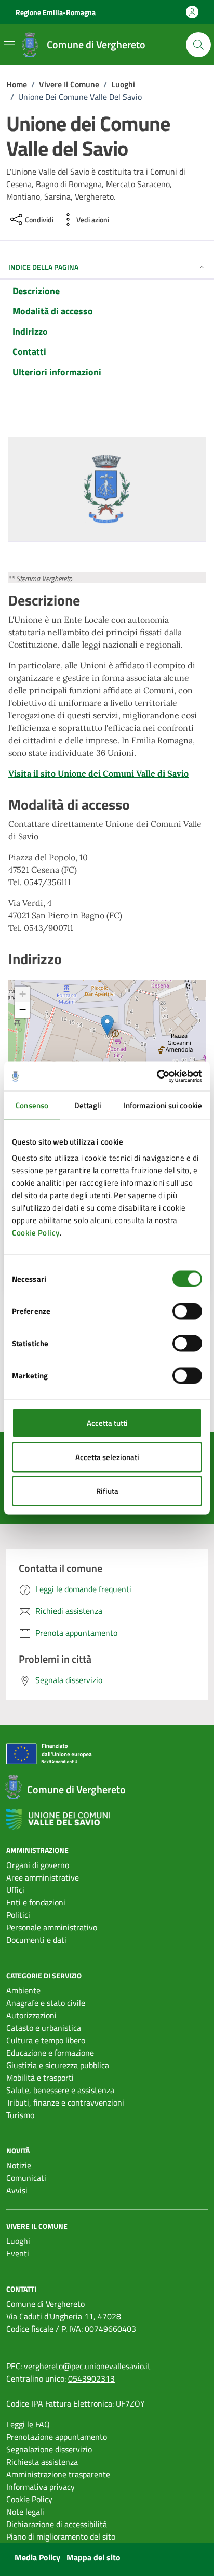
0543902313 (91, 2378)
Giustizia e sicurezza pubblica (58, 2065)
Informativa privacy (41, 2487)
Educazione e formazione (50, 2053)
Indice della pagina (43, 267)
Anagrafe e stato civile (46, 2003)
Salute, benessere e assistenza (60, 2090)
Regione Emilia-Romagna (56, 12)
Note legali (25, 2512)
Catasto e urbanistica (44, 2028)
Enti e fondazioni (36, 1902)
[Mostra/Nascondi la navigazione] (9, 45)
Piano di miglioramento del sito (61, 2536)
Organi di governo (38, 1865)
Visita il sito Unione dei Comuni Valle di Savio (98, 773)
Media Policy (37, 2557)
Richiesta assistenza (42, 2462)
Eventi (18, 2253)
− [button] (23, 1010)
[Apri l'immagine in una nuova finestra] (107, 491)
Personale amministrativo (52, 1927)
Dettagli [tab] (88, 1105)
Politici (18, 1915)
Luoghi (18, 2241)
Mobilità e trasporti (40, 2078)
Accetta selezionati (107, 1457)
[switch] (187, 1311)
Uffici (15, 1890)
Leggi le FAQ (28, 2424)
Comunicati (26, 2178)
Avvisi (17, 2190)
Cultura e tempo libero (46, 2040)
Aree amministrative (43, 1877)
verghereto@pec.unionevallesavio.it (87, 2366)
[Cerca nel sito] (198, 45)
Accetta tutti (107, 1423)
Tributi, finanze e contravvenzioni (65, 2102)
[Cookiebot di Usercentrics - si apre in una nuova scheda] (157, 1076)
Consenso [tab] (32, 1105)
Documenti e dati (36, 1940)
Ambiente (23, 1990)
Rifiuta (107, 1491)
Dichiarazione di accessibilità (57, 2524)
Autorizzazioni (31, 2015)
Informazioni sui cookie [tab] (163, 1105)
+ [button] (23, 994)
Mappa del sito (93, 2557)
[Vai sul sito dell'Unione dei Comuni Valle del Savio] (58, 1819)
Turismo (20, 2115)
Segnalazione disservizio (49, 2449)
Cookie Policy (36, 1233)
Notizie (19, 2165)
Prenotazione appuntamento (57, 2437)
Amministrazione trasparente (58, 2474)
